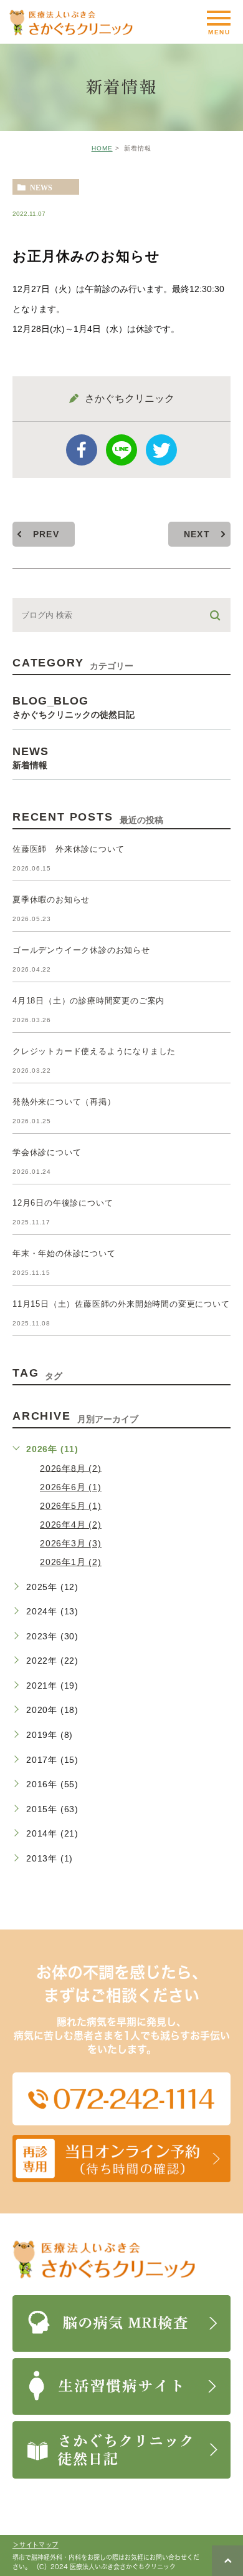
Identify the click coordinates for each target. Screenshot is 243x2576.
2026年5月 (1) (71, 1506)
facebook (82, 450)
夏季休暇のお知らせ (51, 900)
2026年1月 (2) (71, 1562)
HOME (102, 148)
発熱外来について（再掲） (64, 1102)
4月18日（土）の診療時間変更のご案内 (88, 1001)
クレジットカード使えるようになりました (94, 1051)
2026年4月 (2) (71, 1525)
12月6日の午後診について (63, 1203)
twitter (161, 450)
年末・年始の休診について (64, 1253)
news (41, 187)
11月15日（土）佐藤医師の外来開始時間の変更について (121, 1304)
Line (121, 450)
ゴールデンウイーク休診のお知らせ (81, 950)
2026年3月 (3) (71, 1543)
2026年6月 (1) (71, 1487)
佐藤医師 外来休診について (68, 849)
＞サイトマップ (36, 2545)
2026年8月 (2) (71, 1468)
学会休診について (47, 1152)
